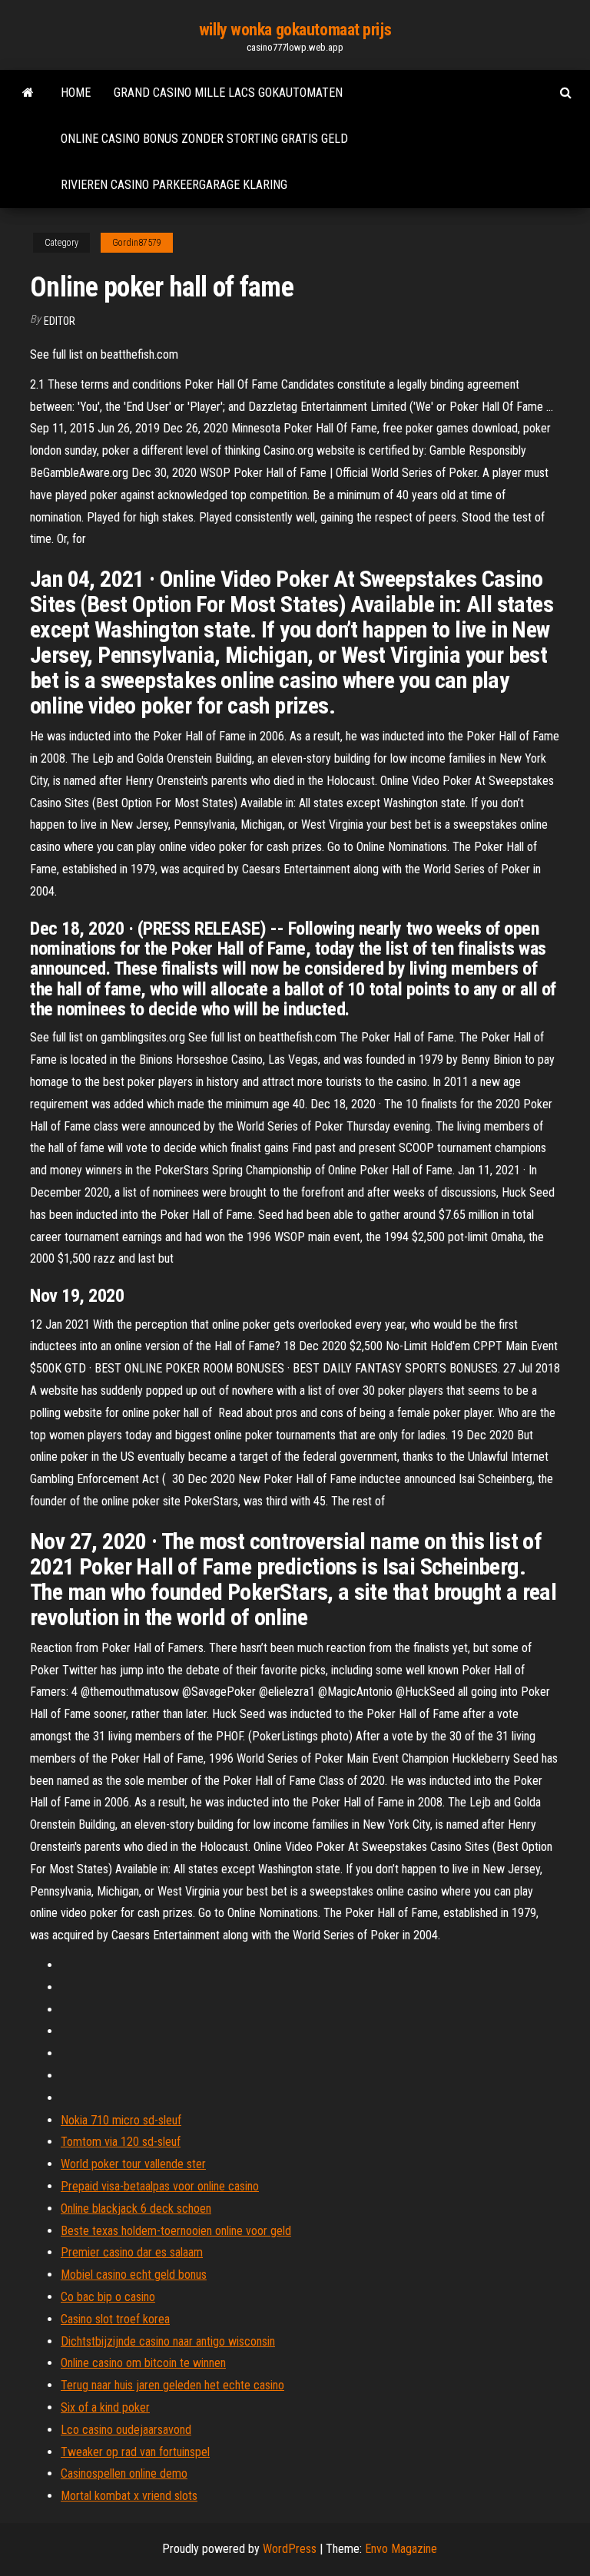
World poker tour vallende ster (133, 2164)
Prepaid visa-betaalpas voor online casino (160, 2186)
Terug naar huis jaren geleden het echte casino (172, 2385)
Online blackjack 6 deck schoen (136, 2208)
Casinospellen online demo (124, 2473)
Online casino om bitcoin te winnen (143, 2363)
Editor (60, 321)
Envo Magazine (401, 2549)
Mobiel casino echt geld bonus (134, 2275)
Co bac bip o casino (108, 2297)
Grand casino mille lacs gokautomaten (228, 93)
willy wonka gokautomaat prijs (295, 30)
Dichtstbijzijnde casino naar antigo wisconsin (168, 2341)
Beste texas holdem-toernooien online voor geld (176, 2231)
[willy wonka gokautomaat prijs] (28, 93)
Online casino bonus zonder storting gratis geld (204, 139)
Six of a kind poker (105, 2407)
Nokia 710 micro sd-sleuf (121, 2120)
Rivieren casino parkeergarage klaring (174, 185)
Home (76, 93)
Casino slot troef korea (115, 2319)
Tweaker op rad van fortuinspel (135, 2452)
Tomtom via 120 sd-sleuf (121, 2142)
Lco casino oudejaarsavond (126, 2430)
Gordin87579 (137, 243)
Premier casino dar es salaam (132, 2252)
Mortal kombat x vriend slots (129, 2496)
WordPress (290, 2549)
